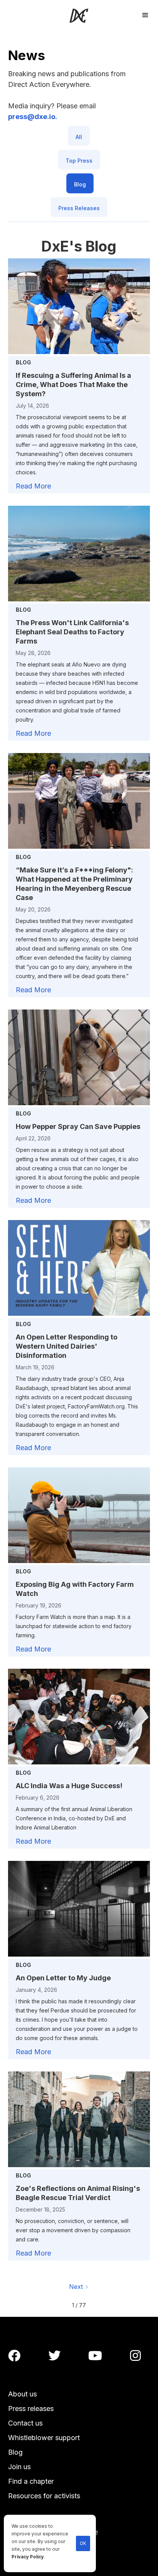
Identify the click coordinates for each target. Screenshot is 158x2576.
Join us (19, 2467)
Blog (15, 2452)
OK (83, 2543)
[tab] (79, 136)
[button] (145, 14)
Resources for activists (44, 2496)
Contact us (25, 2423)
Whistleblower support (44, 2438)
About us (22, 2394)
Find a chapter (31, 2481)
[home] (79, 16)
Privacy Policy (28, 2557)
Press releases (31, 2409)
